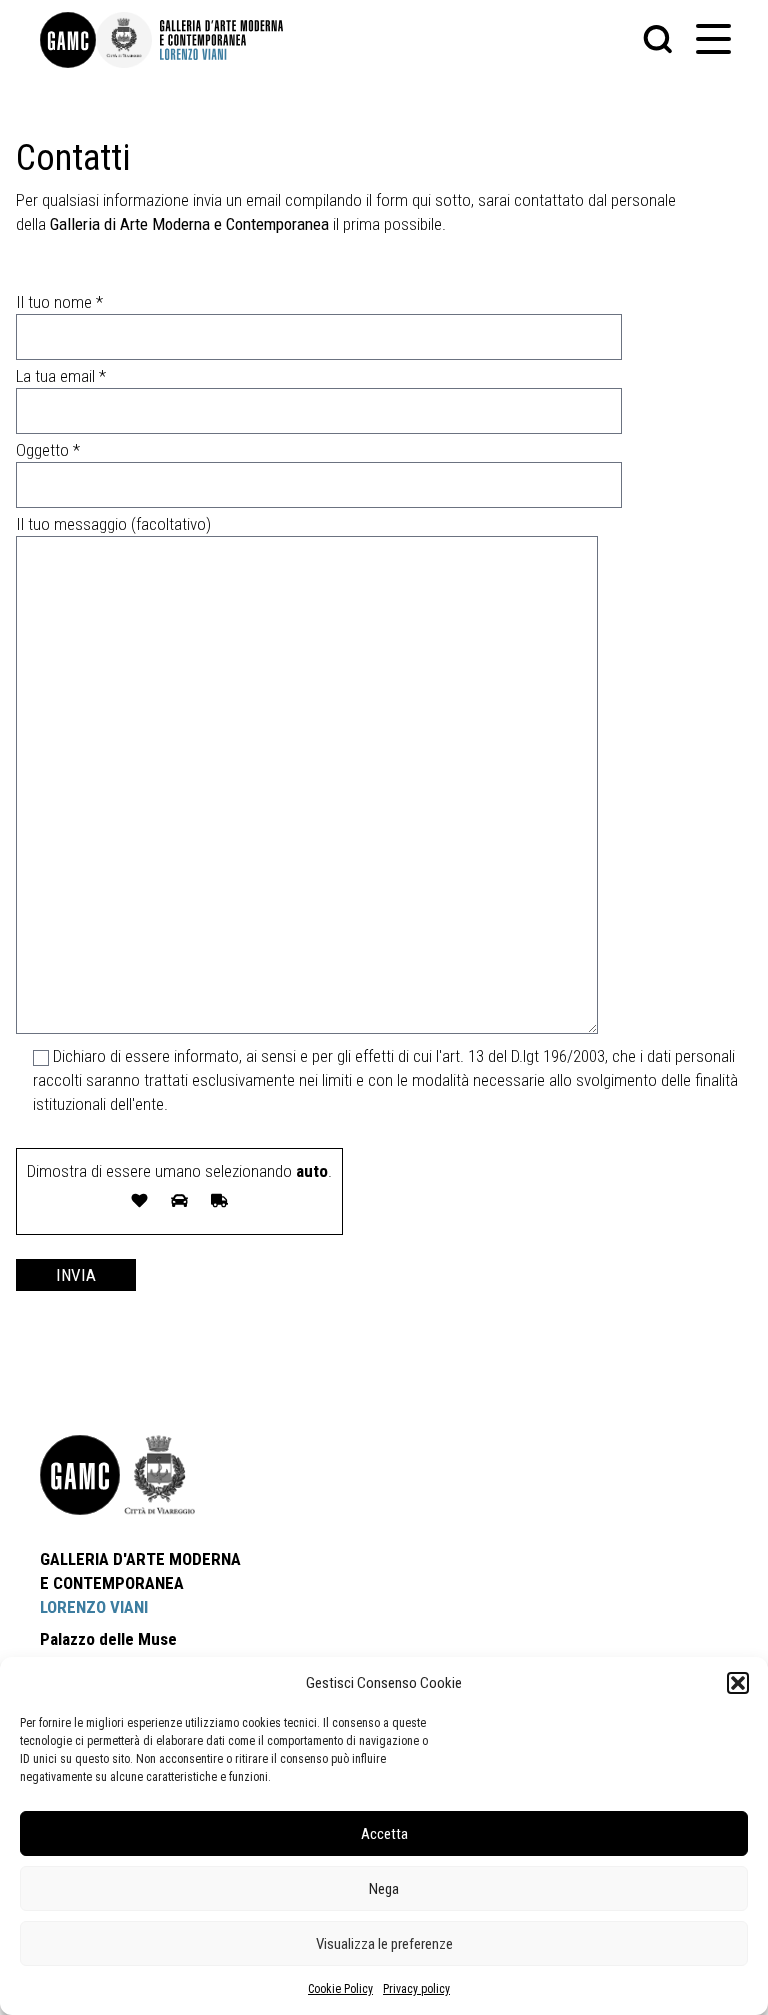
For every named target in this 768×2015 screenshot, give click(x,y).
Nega (384, 1889)
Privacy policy (416, 1989)
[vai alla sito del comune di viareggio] (160, 1475)
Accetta (384, 1834)
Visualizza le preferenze (384, 1944)
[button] (738, 1683)
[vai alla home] (80, 1475)
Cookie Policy (340, 1989)
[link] (68, 40)
